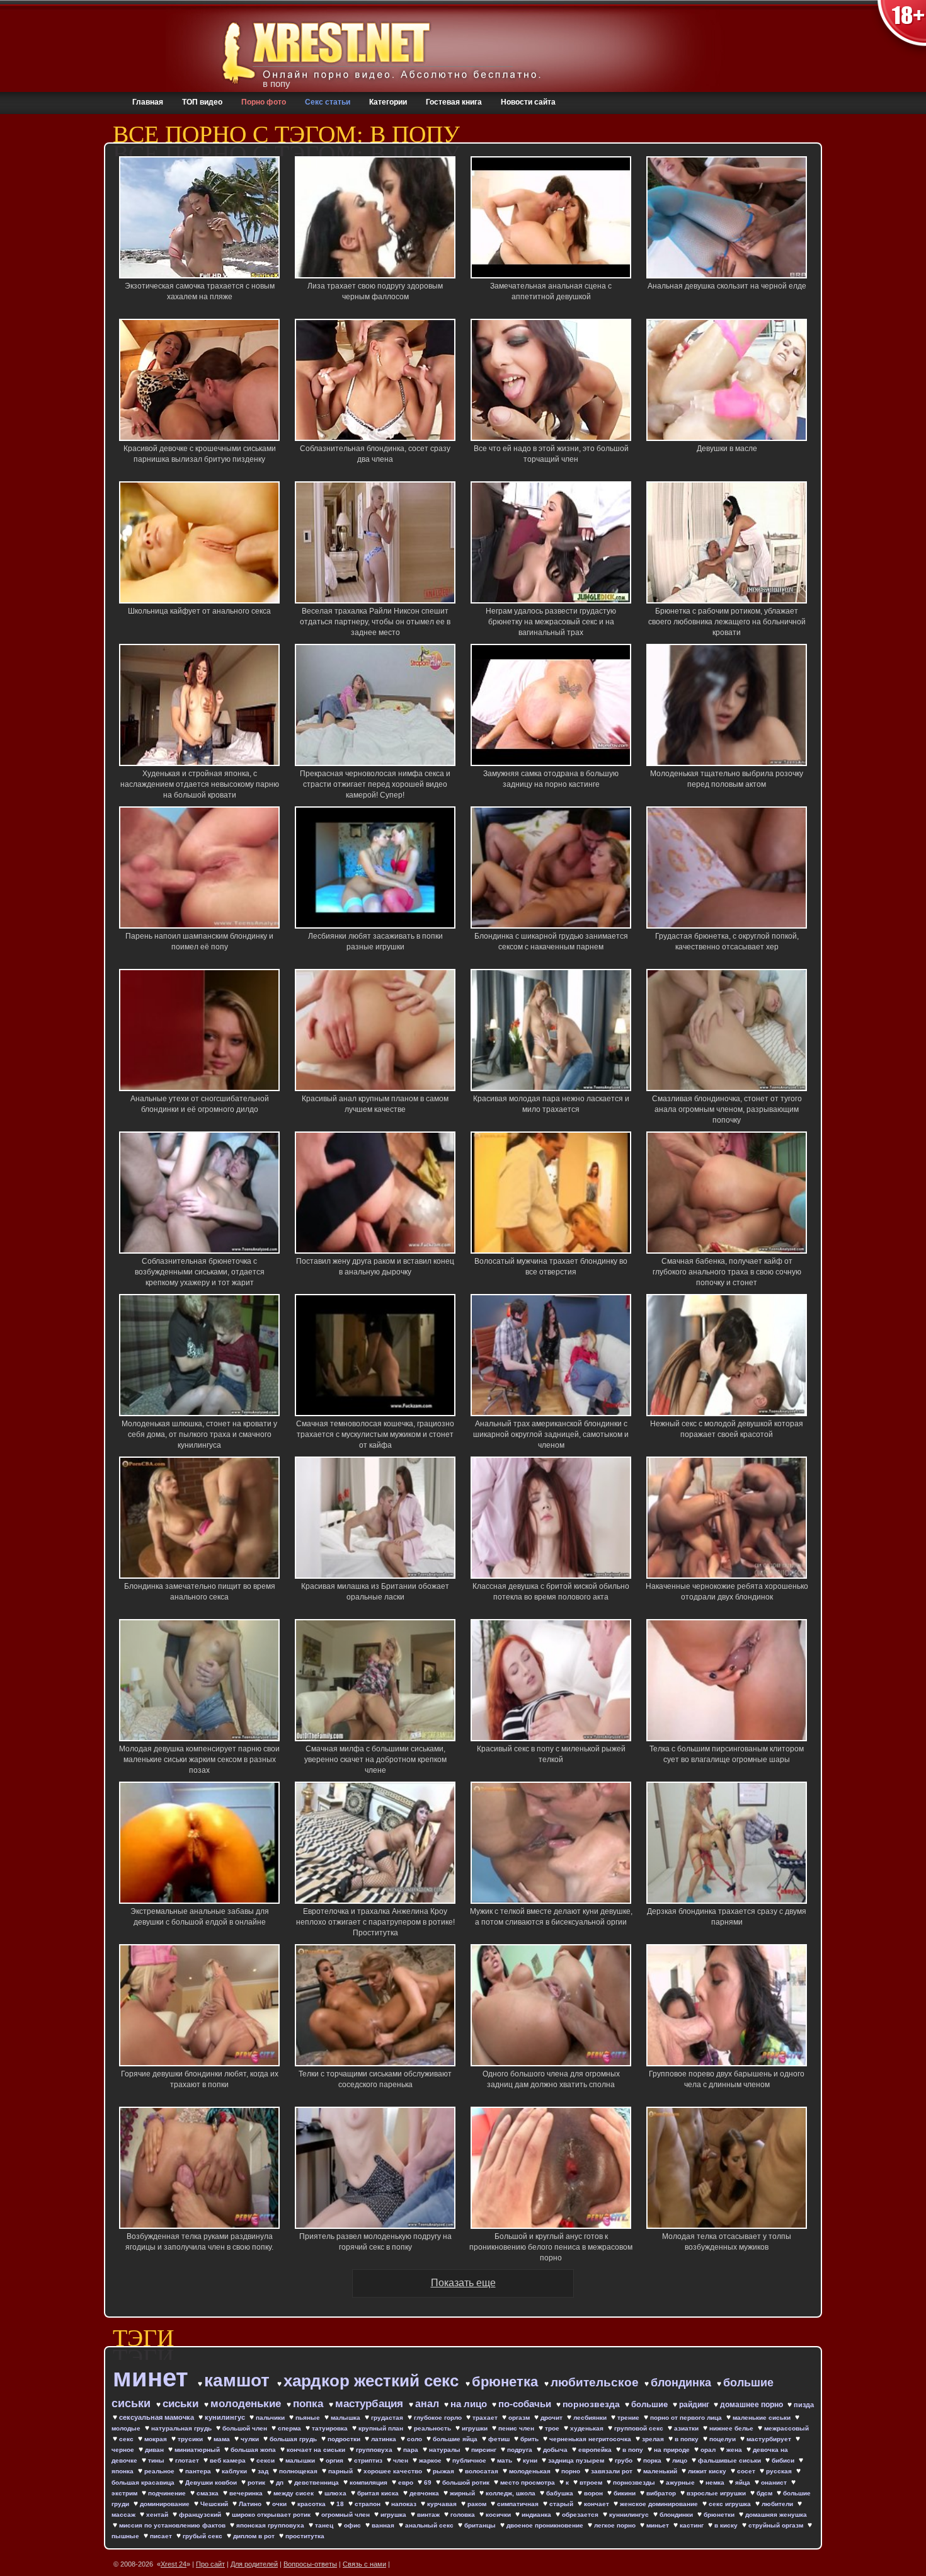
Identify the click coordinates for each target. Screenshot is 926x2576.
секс (127, 2439)
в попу (634, 2450)
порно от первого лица (687, 2418)
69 (429, 2482)
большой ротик (467, 2482)
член (402, 2460)
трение (629, 2418)
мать (506, 2460)
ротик (257, 2482)
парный (341, 2471)
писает (162, 2536)
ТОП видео (202, 102)
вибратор (662, 2493)
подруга (521, 2450)
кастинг (693, 2525)
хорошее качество (394, 2471)
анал (428, 2404)
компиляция (369, 2482)
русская (780, 2471)
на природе (673, 2450)
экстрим (125, 2493)
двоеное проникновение (546, 2525)
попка (310, 2404)
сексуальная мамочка (157, 2417)
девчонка (425, 2493)
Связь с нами (364, 2564)
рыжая (444, 2471)
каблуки (235, 2471)
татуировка (331, 2428)
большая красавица (144, 2482)
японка (123, 2471)
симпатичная (519, 2504)
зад (264, 2471)
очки (280, 2504)
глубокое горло (439, 2418)
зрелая (654, 2439)
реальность (433, 2428)
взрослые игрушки (717, 2493)
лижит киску (708, 2471)
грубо (625, 2460)
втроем (592, 2482)
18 (341, 2504)
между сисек (294, 2493)
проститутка (305, 2536)
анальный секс (430, 2525)
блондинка (683, 2383)
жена (735, 2450)
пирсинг (485, 2450)
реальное (160, 2471)
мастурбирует (770, 2439)
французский (201, 2515)
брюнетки (720, 2515)
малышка (346, 2418)
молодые (127, 2428)
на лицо (470, 2404)
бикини (626, 2493)
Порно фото (264, 102)
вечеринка (247, 2493)
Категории (388, 102)
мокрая (157, 2439)
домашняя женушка (776, 2515)
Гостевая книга (454, 102)
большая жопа (254, 2450)
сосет (747, 2471)
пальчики (271, 2418)
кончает (597, 2504)
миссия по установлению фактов (173, 2525)
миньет (659, 2525)
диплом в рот (255, 2536)
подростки (345, 2439)
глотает (188, 2460)
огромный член (346, 2515)
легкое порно (616, 2525)
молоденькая (531, 2471)
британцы (481, 2525)
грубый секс (203, 2536)
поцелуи (723, 2439)
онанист (775, 2482)
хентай (158, 2515)
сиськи (182, 2404)
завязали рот (613, 2471)
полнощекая (299, 2471)
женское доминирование (660, 2504)
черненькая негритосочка (591, 2439)
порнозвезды (635, 2482)
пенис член (517, 2428)
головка (464, 2515)
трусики (191, 2439)
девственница (317, 2482)
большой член (246, 2428)
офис (353, 2525)
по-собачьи (526, 2404)
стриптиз (369, 2460)
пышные (126, 2536)
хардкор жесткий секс (373, 2381)
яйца (744, 2482)
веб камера (229, 2460)
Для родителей (254, 2564)
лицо (681, 2460)
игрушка (394, 2515)
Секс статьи (328, 102)
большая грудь (294, 2439)
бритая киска (379, 2493)
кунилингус (226, 2417)
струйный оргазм (777, 2525)
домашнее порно (752, 2405)
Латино (251, 2504)
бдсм (765, 2493)
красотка (312, 2504)
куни (531, 2460)
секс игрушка (731, 2504)
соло (415, 2439)
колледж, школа (512, 2493)
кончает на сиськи (317, 2450)
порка (653, 2460)
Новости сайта (528, 102)
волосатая (483, 2471)
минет (154, 2378)
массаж (124, 2515)
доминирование (166, 2504)
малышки (301, 2460)
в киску (727, 2525)
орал (709, 2450)
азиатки (687, 2428)
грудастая (388, 2418)
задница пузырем (577, 2460)
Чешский (215, 2504)
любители (778, 2504)
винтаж (429, 2515)
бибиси (784, 2460)
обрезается (581, 2515)
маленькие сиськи (763, 2418)
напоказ (405, 2504)
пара (412, 2450)
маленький (661, 2471)
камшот (239, 2380)
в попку (688, 2439)
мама (223, 2439)
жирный (463, 2493)
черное (124, 2450)
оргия (335, 2460)
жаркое (431, 2460)
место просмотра (529, 2482)
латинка (385, 2439)
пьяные (309, 2418)
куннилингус (630, 2515)
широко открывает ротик (272, 2515)
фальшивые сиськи (730, 2460)
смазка (209, 2493)
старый (562, 2504)
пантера (199, 2471)
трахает (486, 2418)
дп (281, 2482)
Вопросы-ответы (310, 2564)
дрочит (552, 2418)
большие (651, 2404)
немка (716, 2482)
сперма (290, 2428)
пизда (804, 2405)
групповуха (375, 2450)
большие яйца (456, 2439)
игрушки (476, 2428)
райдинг (695, 2405)
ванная (384, 2525)
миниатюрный (198, 2450)
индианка (537, 2515)
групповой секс (640, 2428)
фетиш (500, 2439)
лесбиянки (591, 2418)
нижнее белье (732, 2428)
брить (530, 2439)
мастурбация (371, 2404)
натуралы (446, 2450)
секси (266, 2460)
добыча (556, 2450)
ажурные (681, 2482)
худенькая (588, 2428)
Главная (148, 102)
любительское (596, 2382)
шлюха (336, 2493)
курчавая (443, 2504)
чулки (251, 2439)
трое (553, 2428)
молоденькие (247, 2404)
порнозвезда (592, 2404)
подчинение (168, 2493)
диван (155, 2450)
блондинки (677, 2515)
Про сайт (210, 2564)
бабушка (561, 2493)
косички (499, 2515)
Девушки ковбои (212, 2482)
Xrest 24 (174, 2564)
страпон (369, 2504)
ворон (594, 2493)
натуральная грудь (182, 2428)
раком (478, 2504)
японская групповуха (271, 2525)
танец (325, 2525)
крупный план (382, 2428)
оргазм (520, 2418)
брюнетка (507, 2382)
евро (407, 2482)
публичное (470, 2460)
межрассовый (786, 2428)
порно (572, 2471)
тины (157, 2460)
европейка (596, 2450)
